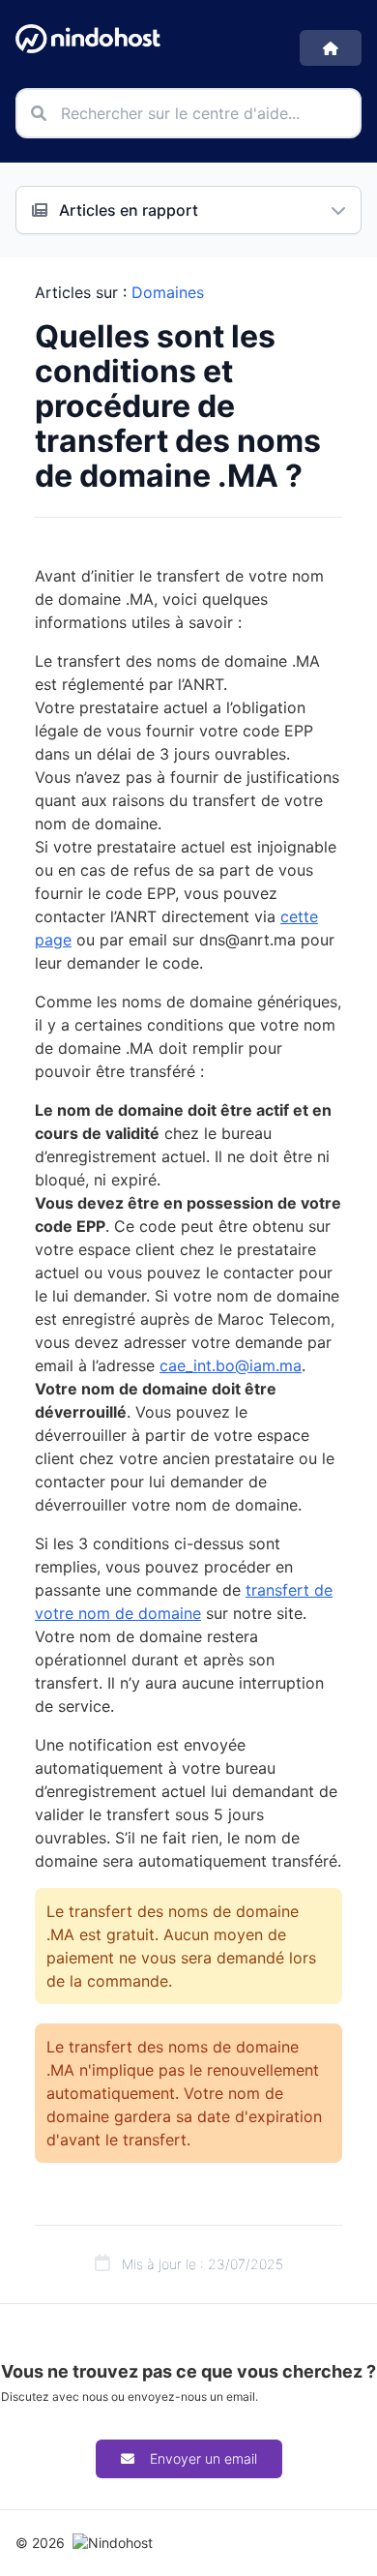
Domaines (168, 292)
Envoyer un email (203, 2458)
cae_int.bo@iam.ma (231, 1365)
